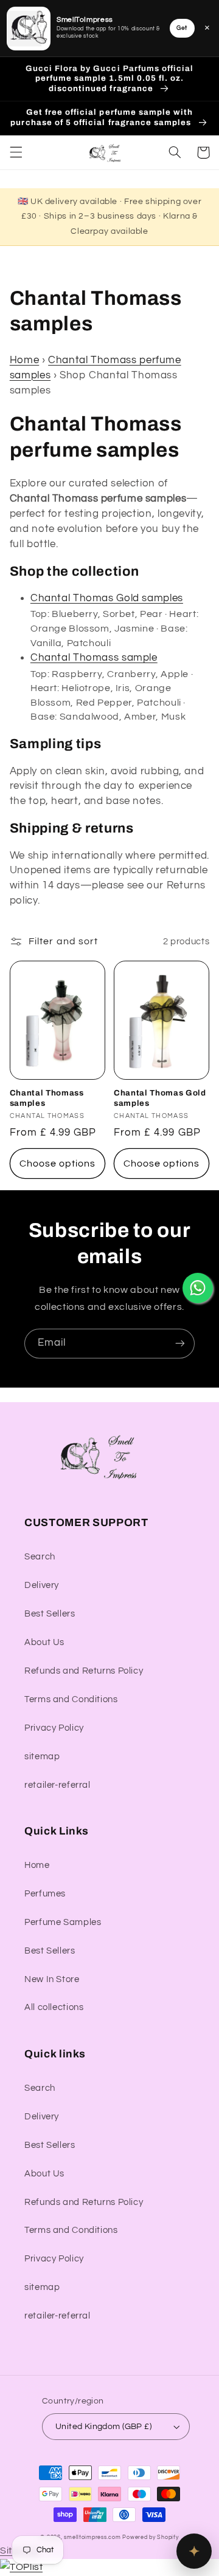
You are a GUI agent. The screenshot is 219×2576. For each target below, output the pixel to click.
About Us (44, 1642)
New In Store (52, 1979)
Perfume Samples (63, 1922)
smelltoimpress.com (92, 2537)
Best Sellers (50, 1614)
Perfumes (45, 1894)
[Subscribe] (180, 1344)
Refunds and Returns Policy (84, 1671)
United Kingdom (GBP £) (103, 2427)
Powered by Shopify (150, 2537)
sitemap (42, 1757)
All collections (54, 2007)
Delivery (42, 1585)
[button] (16, 152)
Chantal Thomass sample (94, 658)
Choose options (58, 1164)
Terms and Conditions (71, 1699)
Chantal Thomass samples (47, 1098)
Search (40, 1557)
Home (25, 360)
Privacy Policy (54, 1728)
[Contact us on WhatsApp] (198, 1288)
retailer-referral (57, 1785)
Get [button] (182, 28)
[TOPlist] (21, 2567)
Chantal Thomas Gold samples (107, 598)
